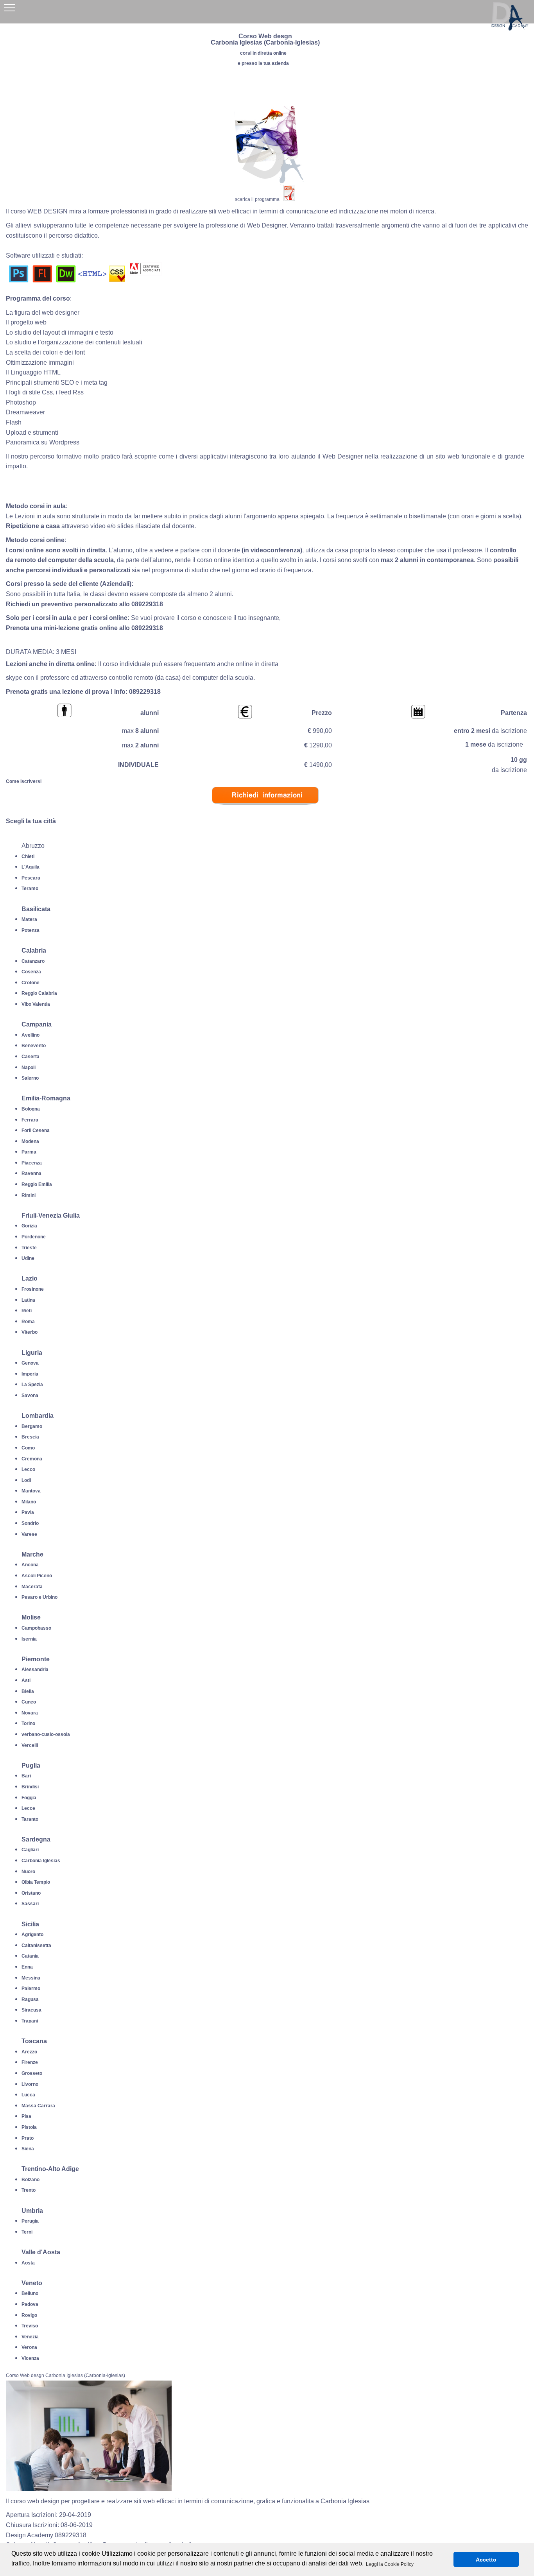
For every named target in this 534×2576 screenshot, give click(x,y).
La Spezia (32, 1385)
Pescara (31, 878)
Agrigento (32, 1935)
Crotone (30, 983)
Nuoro (28, 1872)
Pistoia (29, 2127)
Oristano (31, 1893)
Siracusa (31, 2010)
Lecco (28, 1469)
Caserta (30, 1057)
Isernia (29, 1639)
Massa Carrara (38, 2106)
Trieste (29, 1248)
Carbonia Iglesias (41, 1861)
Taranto (30, 1819)
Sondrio (30, 1523)
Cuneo (29, 1702)
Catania (30, 1956)
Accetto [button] (486, 2560)
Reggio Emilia (37, 1184)
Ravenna (31, 1173)
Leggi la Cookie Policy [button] (390, 2564)
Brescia (30, 1437)
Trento (29, 2190)
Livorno (30, 2084)
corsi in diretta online (263, 53)
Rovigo (29, 2315)
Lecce (28, 1808)
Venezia (30, 2337)
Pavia (28, 1512)
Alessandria (35, 1670)
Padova (30, 2304)
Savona (30, 1395)
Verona (29, 2347)
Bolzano (30, 2180)
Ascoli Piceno (37, 1576)
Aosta (28, 2263)
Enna (27, 1967)
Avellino (30, 1035)
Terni (27, 2232)
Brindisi (30, 1787)
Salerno (30, 1078)
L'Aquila (30, 867)
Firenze (30, 2062)
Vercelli (30, 1745)
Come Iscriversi (24, 781)
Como (28, 1448)
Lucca (28, 2095)
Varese (29, 1534)
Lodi (26, 1480)
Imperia (30, 1374)
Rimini (29, 1195)
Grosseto (32, 2073)
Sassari (30, 1904)
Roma (28, 1322)
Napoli (29, 1068)
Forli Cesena (36, 1130)
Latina (28, 1300)
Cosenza (31, 972)
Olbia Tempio (36, 1882)
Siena (28, 2149)
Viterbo (30, 1332)
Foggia (29, 1798)
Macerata (32, 1587)
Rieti (27, 1311)
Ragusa (30, 1999)
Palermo (31, 1988)
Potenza (30, 930)
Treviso (30, 2326)
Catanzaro (33, 961)
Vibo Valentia (36, 1004)
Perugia (30, 2221)
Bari (26, 1776)
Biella (28, 1691)
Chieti (28, 856)
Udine (28, 1258)
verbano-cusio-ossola (46, 1734)
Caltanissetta (36, 1945)
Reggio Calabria (39, 993)
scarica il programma (257, 199)
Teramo (30, 889)
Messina (31, 1978)
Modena (30, 1141)
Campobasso (36, 1628)
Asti (26, 1680)
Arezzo (29, 2052)
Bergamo (32, 1426)
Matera (29, 919)
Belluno (30, 2293)
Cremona (32, 1459)
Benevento (34, 1046)
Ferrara (30, 1120)
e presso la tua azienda (263, 63)
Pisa (26, 2116)
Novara (30, 1713)
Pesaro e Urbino (39, 1597)
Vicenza (30, 2358)
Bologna (31, 1109)
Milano (29, 1502)
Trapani (30, 2021)
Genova (30, 1363)
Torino (28, 1723)
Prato (28, 2138)
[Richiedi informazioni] (265, 811)
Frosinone (33, 1289)
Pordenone (34, 1237)
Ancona (30, 1565)
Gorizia (29, 1226)
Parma (29, 1152)
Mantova (31, 1491)
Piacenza (32, 1163)
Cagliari (30, 1850)
